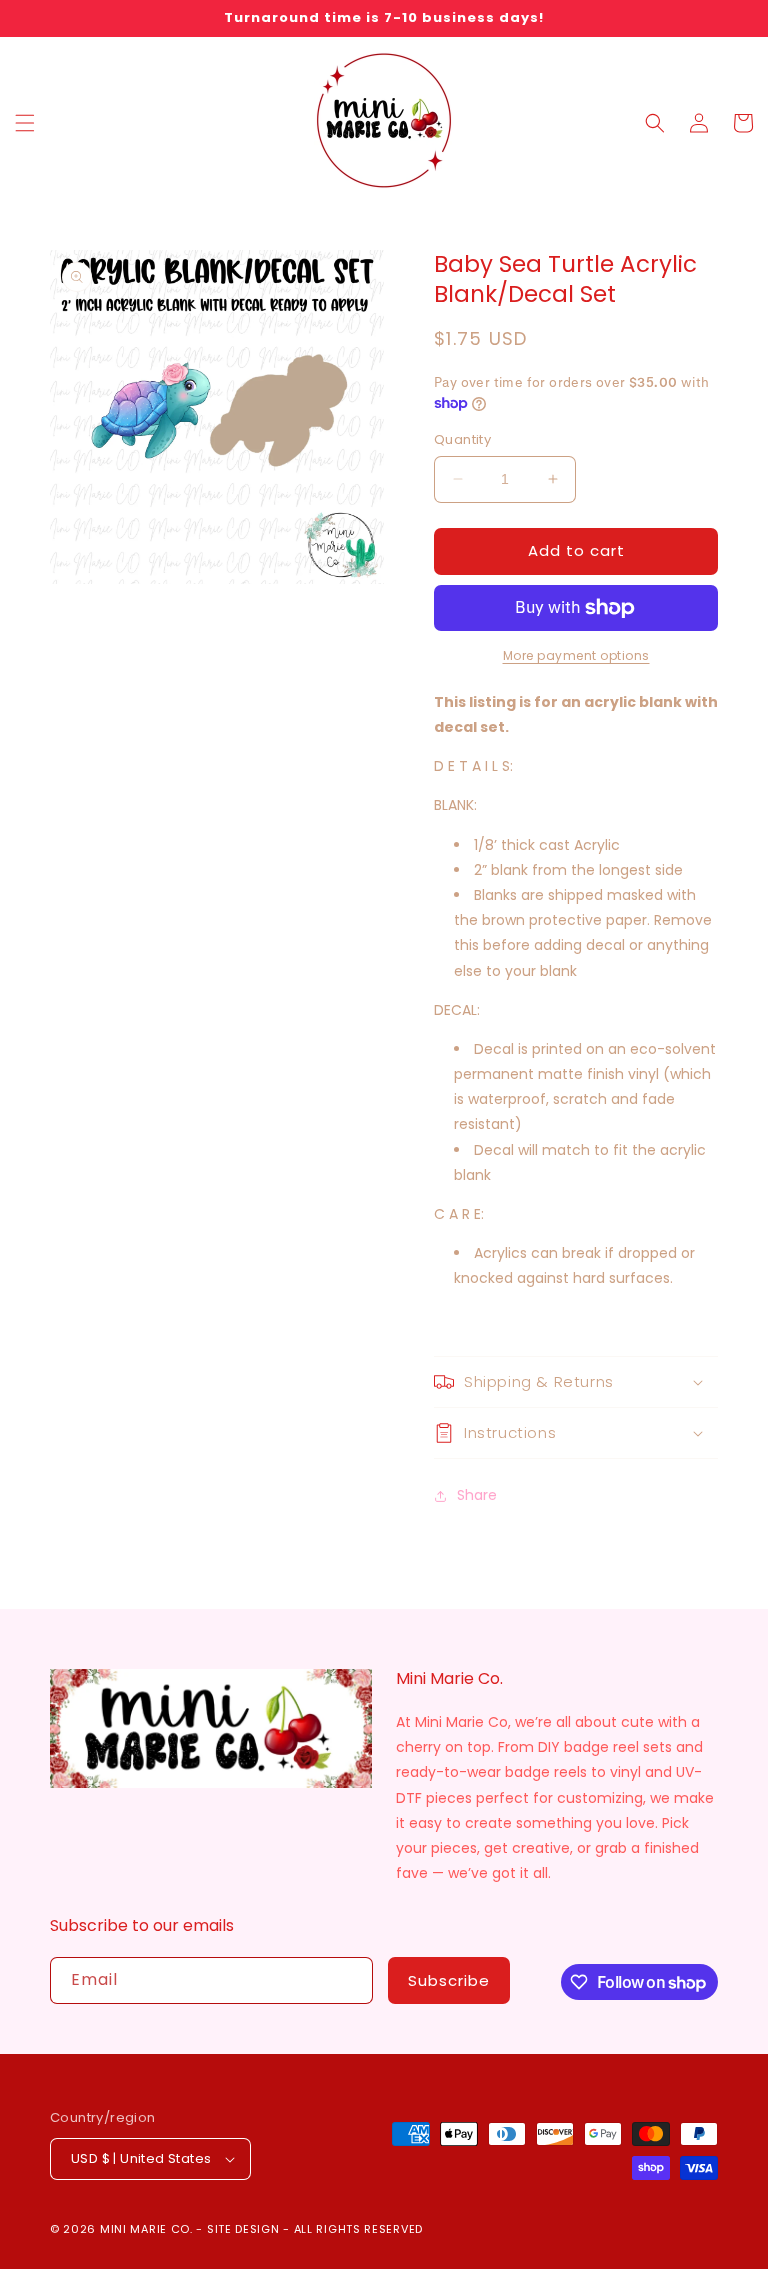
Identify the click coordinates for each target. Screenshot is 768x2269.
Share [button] (477, 1495)
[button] (25, 123)
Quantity (462, 439)
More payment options (576, 655)
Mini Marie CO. (146, 2229)
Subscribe (449, 1980)
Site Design (243, 2229)
